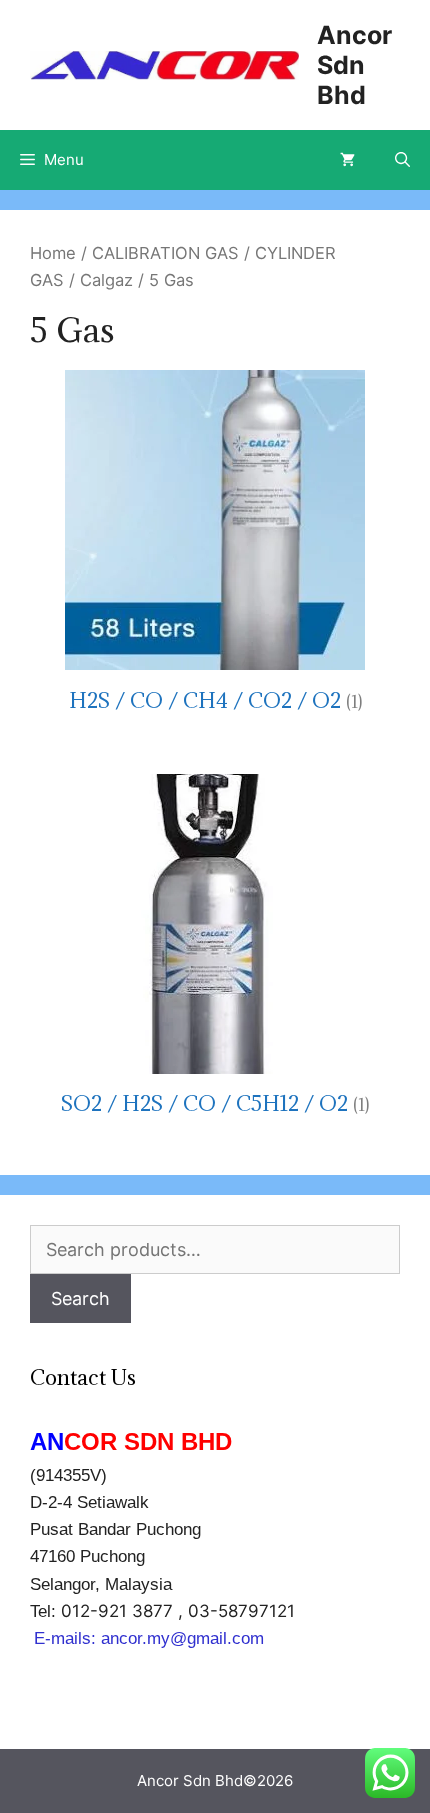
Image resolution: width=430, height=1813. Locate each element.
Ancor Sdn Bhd (354, 65)
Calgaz (106, 280)
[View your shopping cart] (347, 160)
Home (53, 253)
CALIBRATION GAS (165, 253)
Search (80, 1298)
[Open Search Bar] (402, 160)
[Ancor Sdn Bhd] (164, 63)
